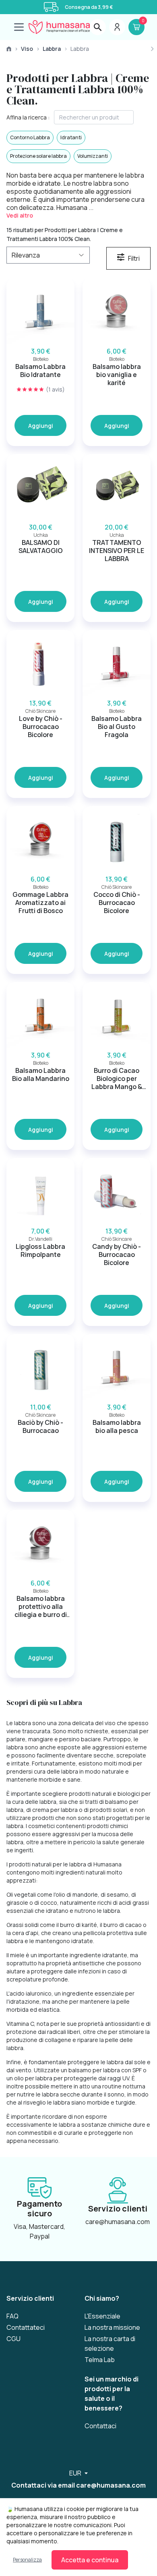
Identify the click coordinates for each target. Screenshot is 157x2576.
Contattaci (100, 2426)
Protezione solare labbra (38, 156)
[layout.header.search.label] (98, 27)
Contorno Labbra (30, 137)
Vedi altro (20, 215)
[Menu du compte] (117, 27)
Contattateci (26, 2327)
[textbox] (94, 117)
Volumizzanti (93, 156)
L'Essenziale (102, 2316)
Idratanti (71, 137)
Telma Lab (100, 2360)
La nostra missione (112, 2327)
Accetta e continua (90, 2560)
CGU (13, 2339)
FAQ (12, 2316)
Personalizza (27, 2560)
